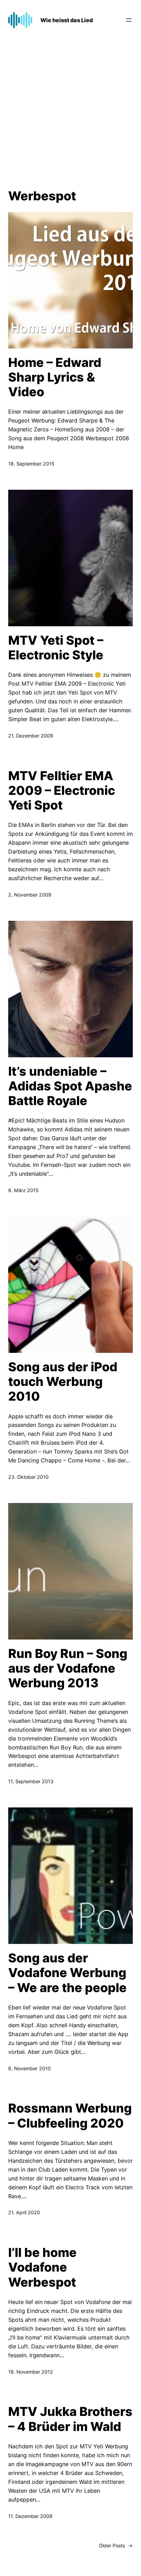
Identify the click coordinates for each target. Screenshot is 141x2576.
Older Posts (116, 2545)
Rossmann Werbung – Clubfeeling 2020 (70, 2116)
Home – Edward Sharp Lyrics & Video (55, 377)
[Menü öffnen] (129, 20)
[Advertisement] (70, 111)
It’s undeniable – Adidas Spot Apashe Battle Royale (70, 1086)
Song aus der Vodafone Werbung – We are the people (67, 1973)
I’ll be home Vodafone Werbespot (42, 2267)
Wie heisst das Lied (67, 20)
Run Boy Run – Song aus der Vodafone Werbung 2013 (68, 1668)
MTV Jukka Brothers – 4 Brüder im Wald (70, 2419)
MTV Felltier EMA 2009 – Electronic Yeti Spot (62, 791)
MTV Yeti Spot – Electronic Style (56, 648)
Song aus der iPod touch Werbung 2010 (63, 1382)
